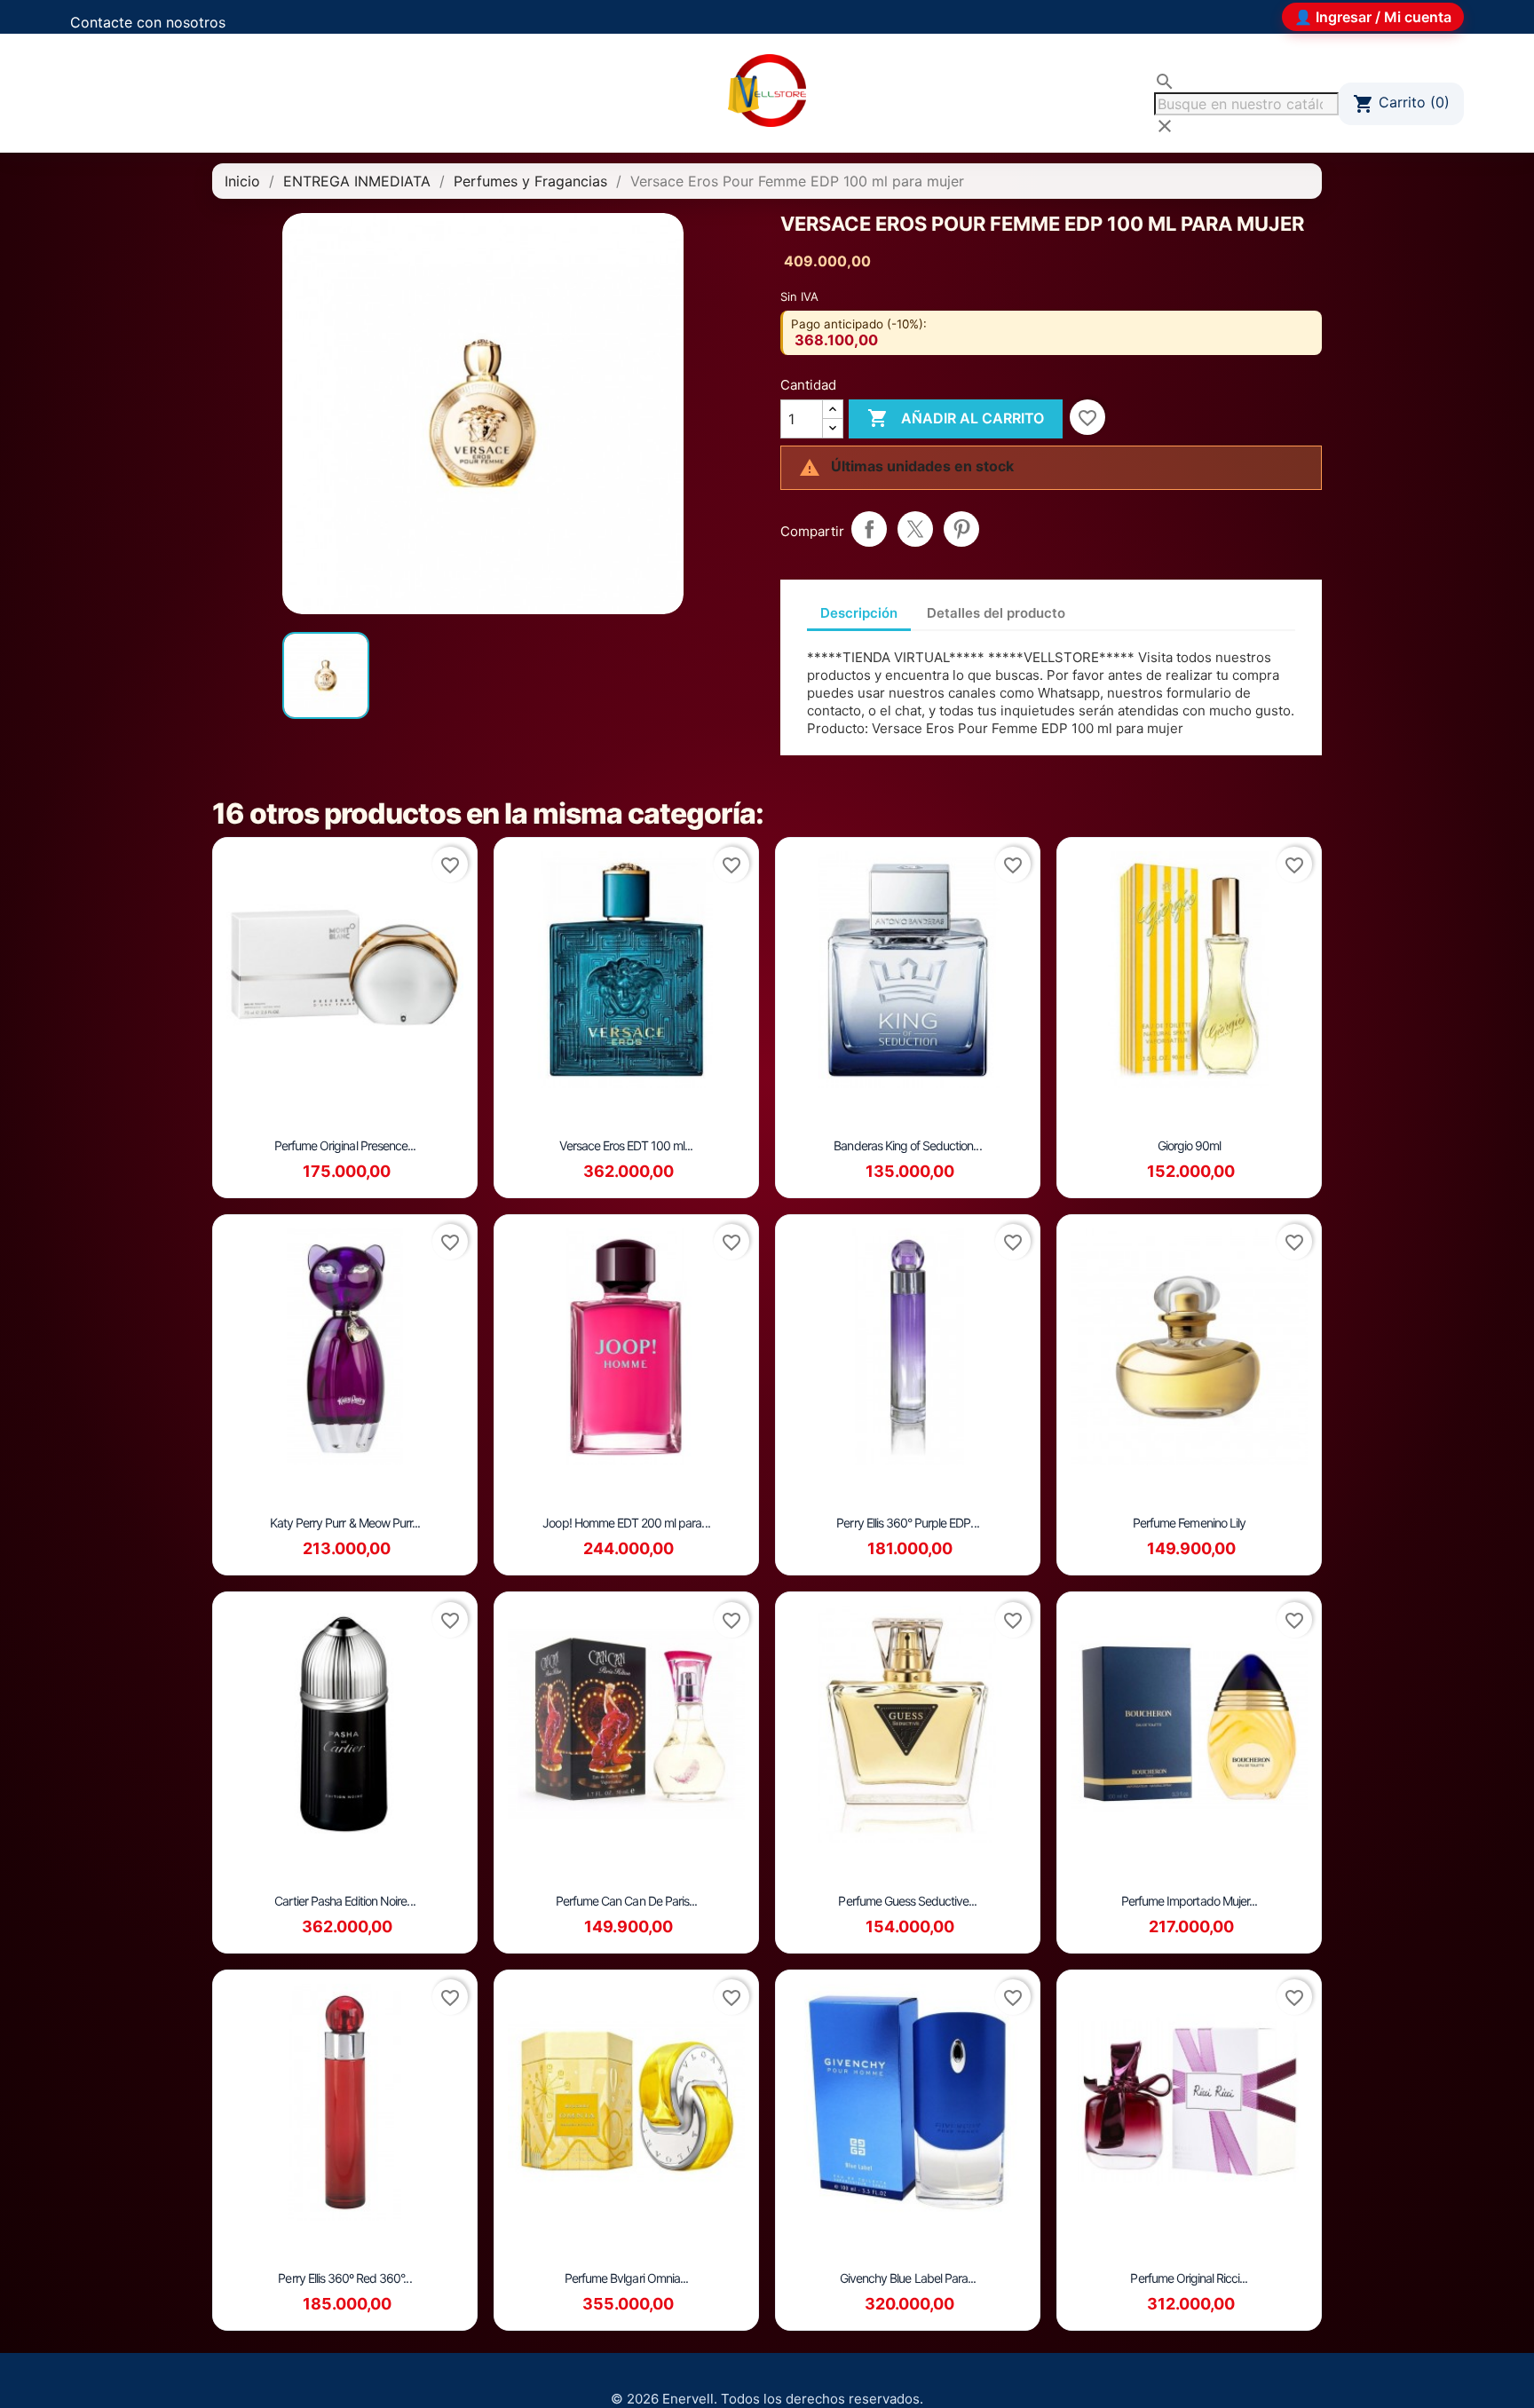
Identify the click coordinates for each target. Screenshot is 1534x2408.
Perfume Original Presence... (345, 1145)
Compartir (869, 529)
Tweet (915, 529)
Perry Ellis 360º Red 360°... (344, 2278)
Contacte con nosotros (148, 22)
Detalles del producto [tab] (996, 613)
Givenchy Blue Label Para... (908, 2278)
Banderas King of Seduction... (907, 1145)
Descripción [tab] (859, 613)
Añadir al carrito (956, 418)
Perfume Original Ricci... (1189, 2278)
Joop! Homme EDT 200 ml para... (626, 1523)
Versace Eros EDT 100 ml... (626, 1145)
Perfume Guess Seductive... (907, 1901)
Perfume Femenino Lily (1189, 1523)
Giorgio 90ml (1189, 1145)
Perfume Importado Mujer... (1189, 1901)
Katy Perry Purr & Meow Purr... (345, 1523)
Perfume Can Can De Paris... (626, 1901)
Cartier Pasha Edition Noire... (344, 1901)
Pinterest (961, 529)
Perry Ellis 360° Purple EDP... (907, 1523)
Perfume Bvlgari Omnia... (626, 2278)
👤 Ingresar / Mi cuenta (1373, 17)
